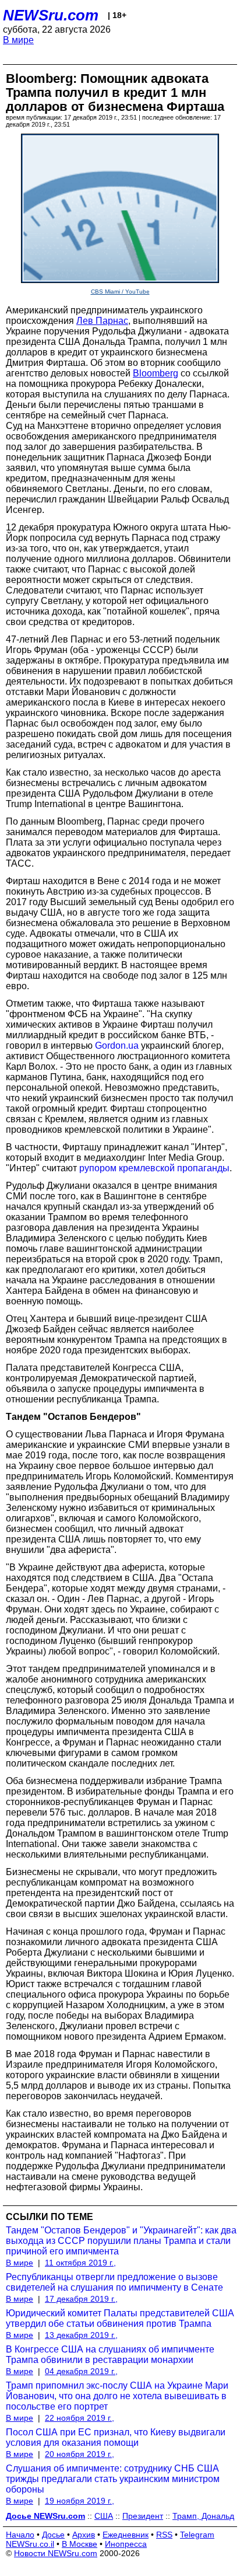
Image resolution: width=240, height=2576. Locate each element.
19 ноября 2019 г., (80, 2501)
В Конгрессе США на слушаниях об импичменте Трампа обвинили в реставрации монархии (110, 2355)
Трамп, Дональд (203, 2516)
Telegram (197, 2535)
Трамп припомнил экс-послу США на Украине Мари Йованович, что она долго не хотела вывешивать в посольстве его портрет (117, 2396)
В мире (18, 40)
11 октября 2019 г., (80, 2263)
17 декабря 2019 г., (81, 2299)
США (104, 2516)
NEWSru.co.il (30, 2544)
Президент (143, 2516)
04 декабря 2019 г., (81, 2371)
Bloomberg (156, 373)
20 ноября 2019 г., (80, 2454)
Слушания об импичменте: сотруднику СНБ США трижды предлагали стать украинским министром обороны (113, 2479)
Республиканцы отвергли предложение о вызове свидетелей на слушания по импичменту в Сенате (114, 2282)
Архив (84, 2535)
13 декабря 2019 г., (81, 2335)
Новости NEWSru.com (56, 2553)
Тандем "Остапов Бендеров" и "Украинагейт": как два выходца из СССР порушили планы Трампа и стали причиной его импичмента (121, 2241)
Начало (20, 2535)
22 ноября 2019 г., (80, 2418)
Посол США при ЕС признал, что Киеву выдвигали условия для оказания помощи (116, 2437)
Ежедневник (126, 2535)
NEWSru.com (51, 15)
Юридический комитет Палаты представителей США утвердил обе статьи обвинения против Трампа (120, 2318)
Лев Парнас (102, 321)
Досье (53, 2535)
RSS (164, 2535)
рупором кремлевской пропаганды (154, 1168)
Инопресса (126, 2544)
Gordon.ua (117, 1046)
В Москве (80, 2544)
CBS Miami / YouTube (120, 292)
